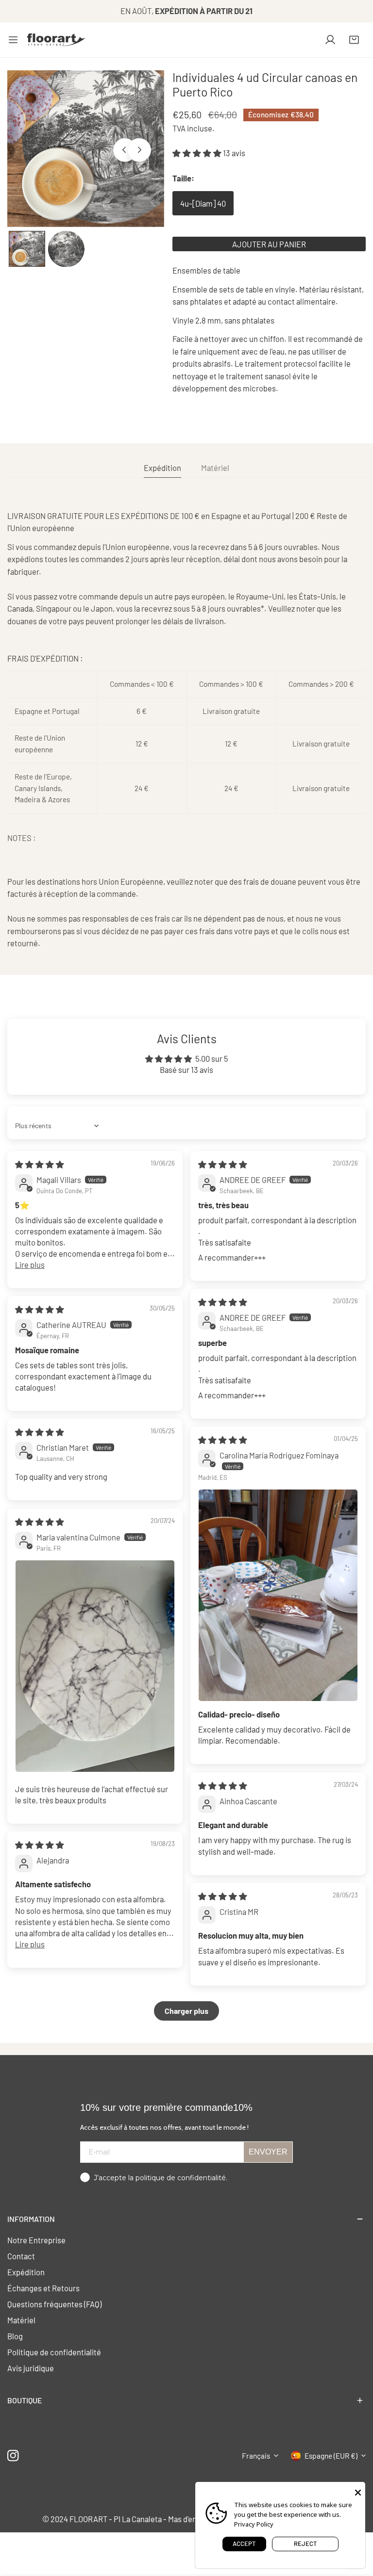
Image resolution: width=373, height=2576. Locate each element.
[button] (354, 40)
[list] (86, 149)
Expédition (26, 2272)
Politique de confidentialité (54, 2352)
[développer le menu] (13, 40)
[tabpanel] (186, 730)
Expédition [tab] (162, 468)
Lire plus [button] (30, 1264)
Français (256, 2456)
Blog (15, 2336)
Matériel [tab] (215, 468)
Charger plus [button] (186, 2011)
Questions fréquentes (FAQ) (54, 2304)
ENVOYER (268, 2152)
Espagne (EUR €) (331, 2456)
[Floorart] (56, 40)
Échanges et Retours (43, 2288)
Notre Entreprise (36, 2240)
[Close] (358, 2492)
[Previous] (125, 150)
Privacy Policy (254, 2524)
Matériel (21, 2320)
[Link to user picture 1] (278, 1595)
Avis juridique (31, 2368)
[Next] (139, 150)
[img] (40, 1164)
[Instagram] (13, 2455)
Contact (21, 2256)
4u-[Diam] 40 (203, 203)
